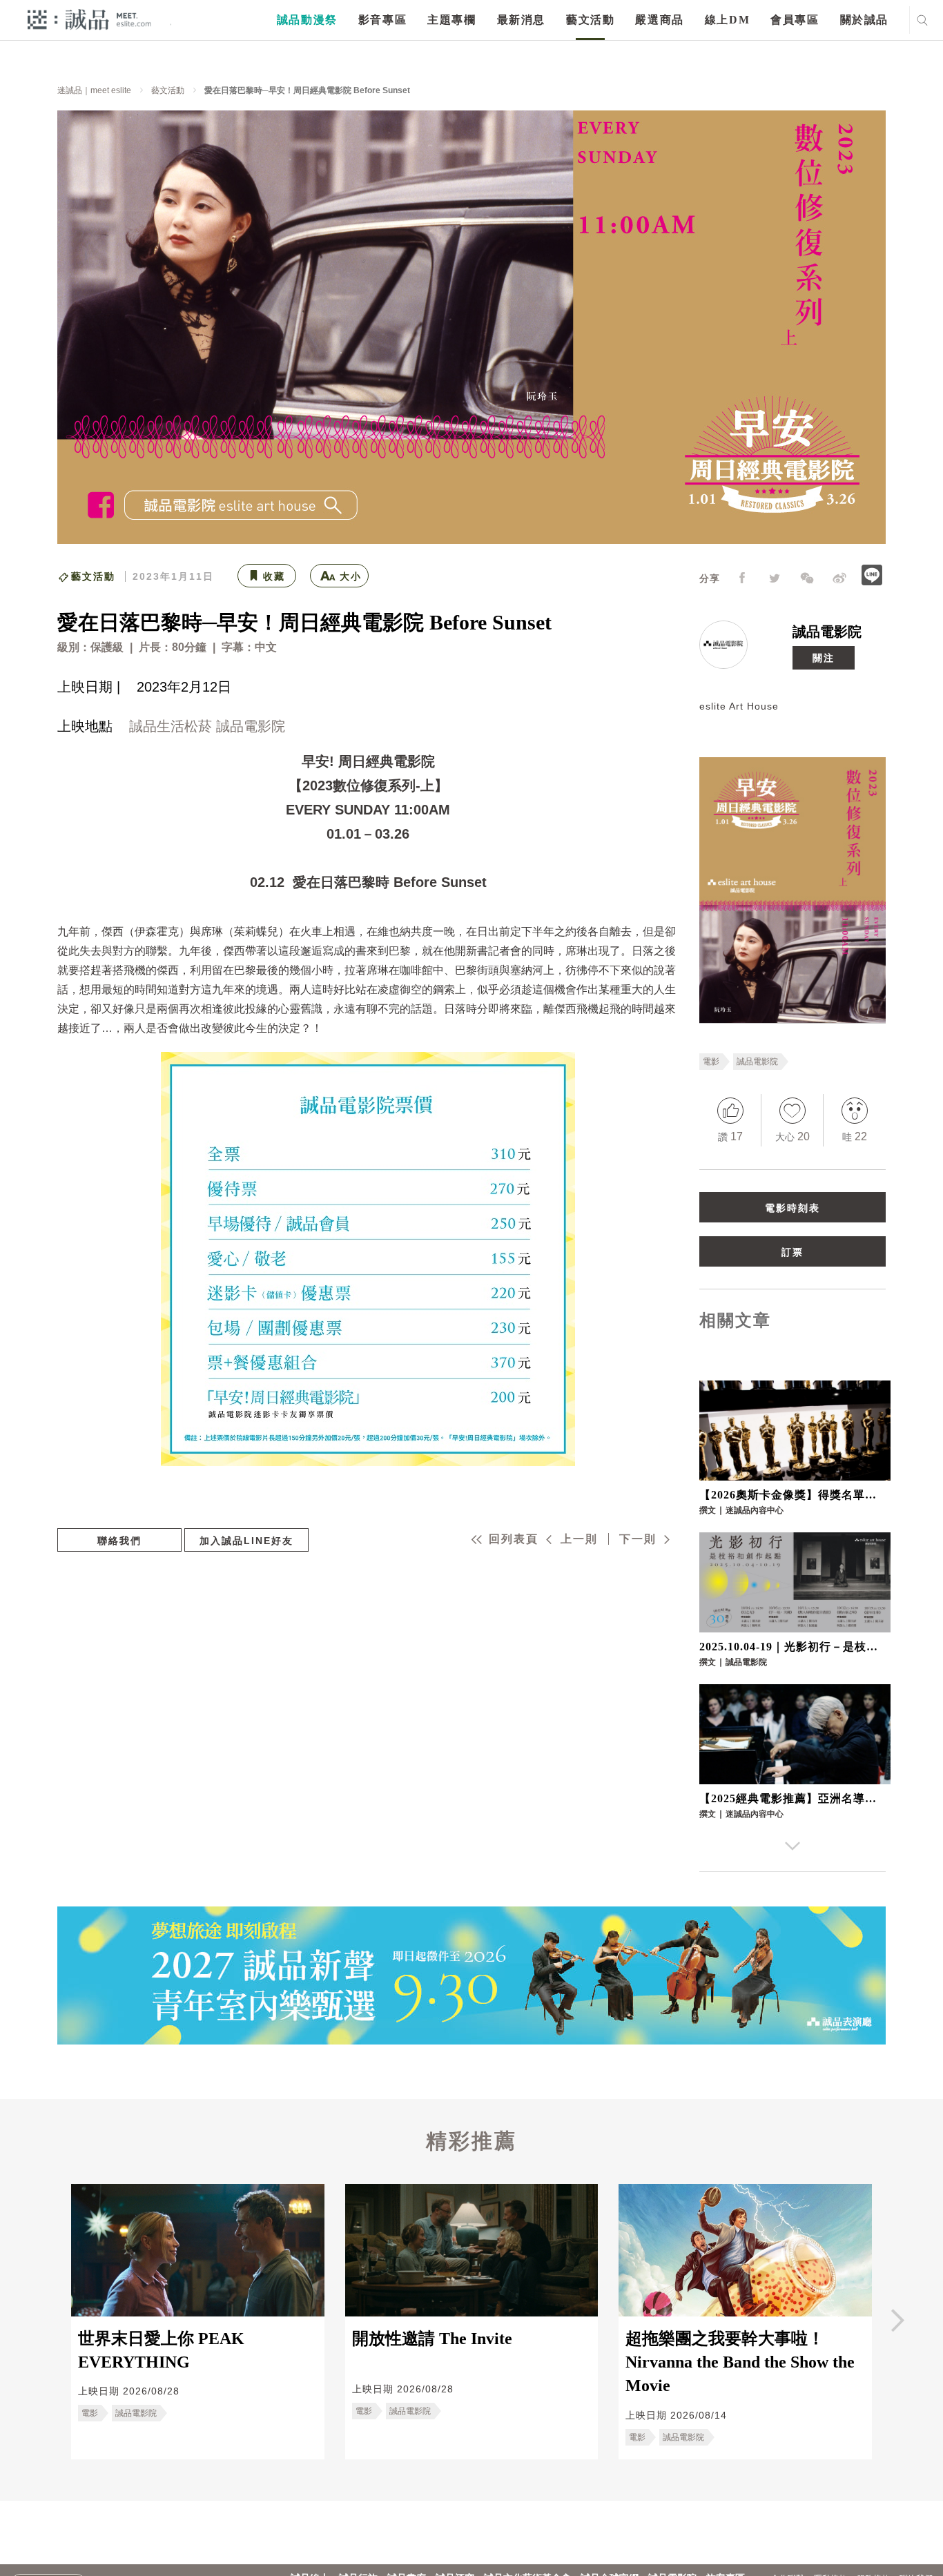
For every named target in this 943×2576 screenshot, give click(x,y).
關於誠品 (864, 20)
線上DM (727, 20)
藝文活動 (590, 20)
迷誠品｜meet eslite (94, 90)
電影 (711, 1062)
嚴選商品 (659, 20)
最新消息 (521, 20)
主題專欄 (451, 20)
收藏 (274, 576)
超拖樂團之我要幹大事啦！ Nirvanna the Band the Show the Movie (740, 2362)
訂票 (793, 1252)
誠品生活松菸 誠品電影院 (207, 726)
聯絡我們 (119, 1541)
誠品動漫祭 (307, 20)
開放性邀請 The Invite (432, 2339)
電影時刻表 (793, 1208)
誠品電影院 (827, 632)
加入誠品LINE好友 (246, 1541)
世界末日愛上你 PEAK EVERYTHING (161, 2350)
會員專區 (795, 20)
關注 (824, 658)
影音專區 (382, 20)
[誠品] (89, 19)
